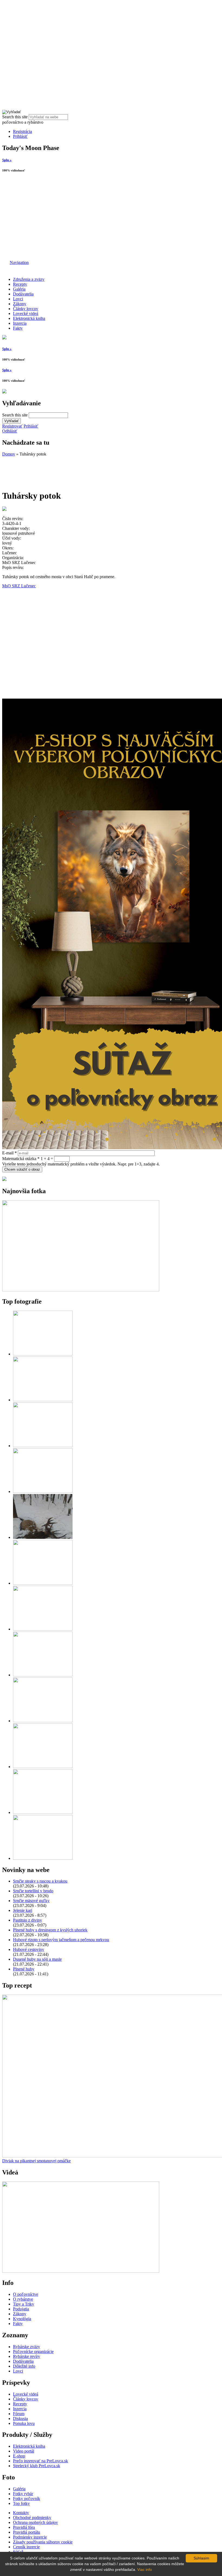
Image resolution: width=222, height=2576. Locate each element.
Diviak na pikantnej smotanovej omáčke (36, 2161)
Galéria (19, 289)
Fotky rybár (23, 2494)
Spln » (7, 160)
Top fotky (21, 2503)
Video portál (24, 2451)
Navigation (19, 262)
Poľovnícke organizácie (33, 2351)
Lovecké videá (26, 313)
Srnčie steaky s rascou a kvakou (40, 1881)
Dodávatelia (23, 294)
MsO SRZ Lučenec (19, 586)
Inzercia (20, 323)
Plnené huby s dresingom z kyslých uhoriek (50, 1930)
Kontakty (21, 2513)
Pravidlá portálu (27, 2532)
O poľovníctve (26, 2294)
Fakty (18, 328)
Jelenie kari (23, 1910)
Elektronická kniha (29, 318)
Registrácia (22, 131)
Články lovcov (26, 309)
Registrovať (12, 426)
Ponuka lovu (24, 2423)
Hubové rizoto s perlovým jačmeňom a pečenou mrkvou (61, 1940)
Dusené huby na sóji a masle (37, 1959)
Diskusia (20, 2419)
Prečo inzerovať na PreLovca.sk (40, 2461)
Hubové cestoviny (29, 1949)
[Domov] (5, 262)
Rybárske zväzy (27, 2347)
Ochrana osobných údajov (35, 2522)
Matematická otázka (21, 1159)
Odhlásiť (10, 431)
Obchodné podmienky (32, 2518)
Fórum (19, 2414)
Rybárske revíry (27, 2356)
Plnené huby (24, 1969)
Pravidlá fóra (24, 2527)
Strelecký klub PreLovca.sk (37, 2466)
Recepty (20, 284)
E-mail (9, 1153)
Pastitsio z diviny (27, 1920)
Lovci (18, 299)
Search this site (15, 117)
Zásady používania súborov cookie (43, 2542)
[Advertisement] (111, 217)
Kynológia (22, 2319)
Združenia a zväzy (29, 279)
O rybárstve (23, 2299)
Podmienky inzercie (30, 2537)
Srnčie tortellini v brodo (33, 1891)
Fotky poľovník (27, 2499)
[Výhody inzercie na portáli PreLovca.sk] (4, 1179)
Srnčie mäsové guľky (31, 1901)
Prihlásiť (20, 136)
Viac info (145, 2569)
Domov (9, 454)
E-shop (19, 2456)
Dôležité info (24, 2366)
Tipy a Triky (24, 2304)
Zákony (20, 304)
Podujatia (21, 2309)
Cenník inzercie (26, 2547)
